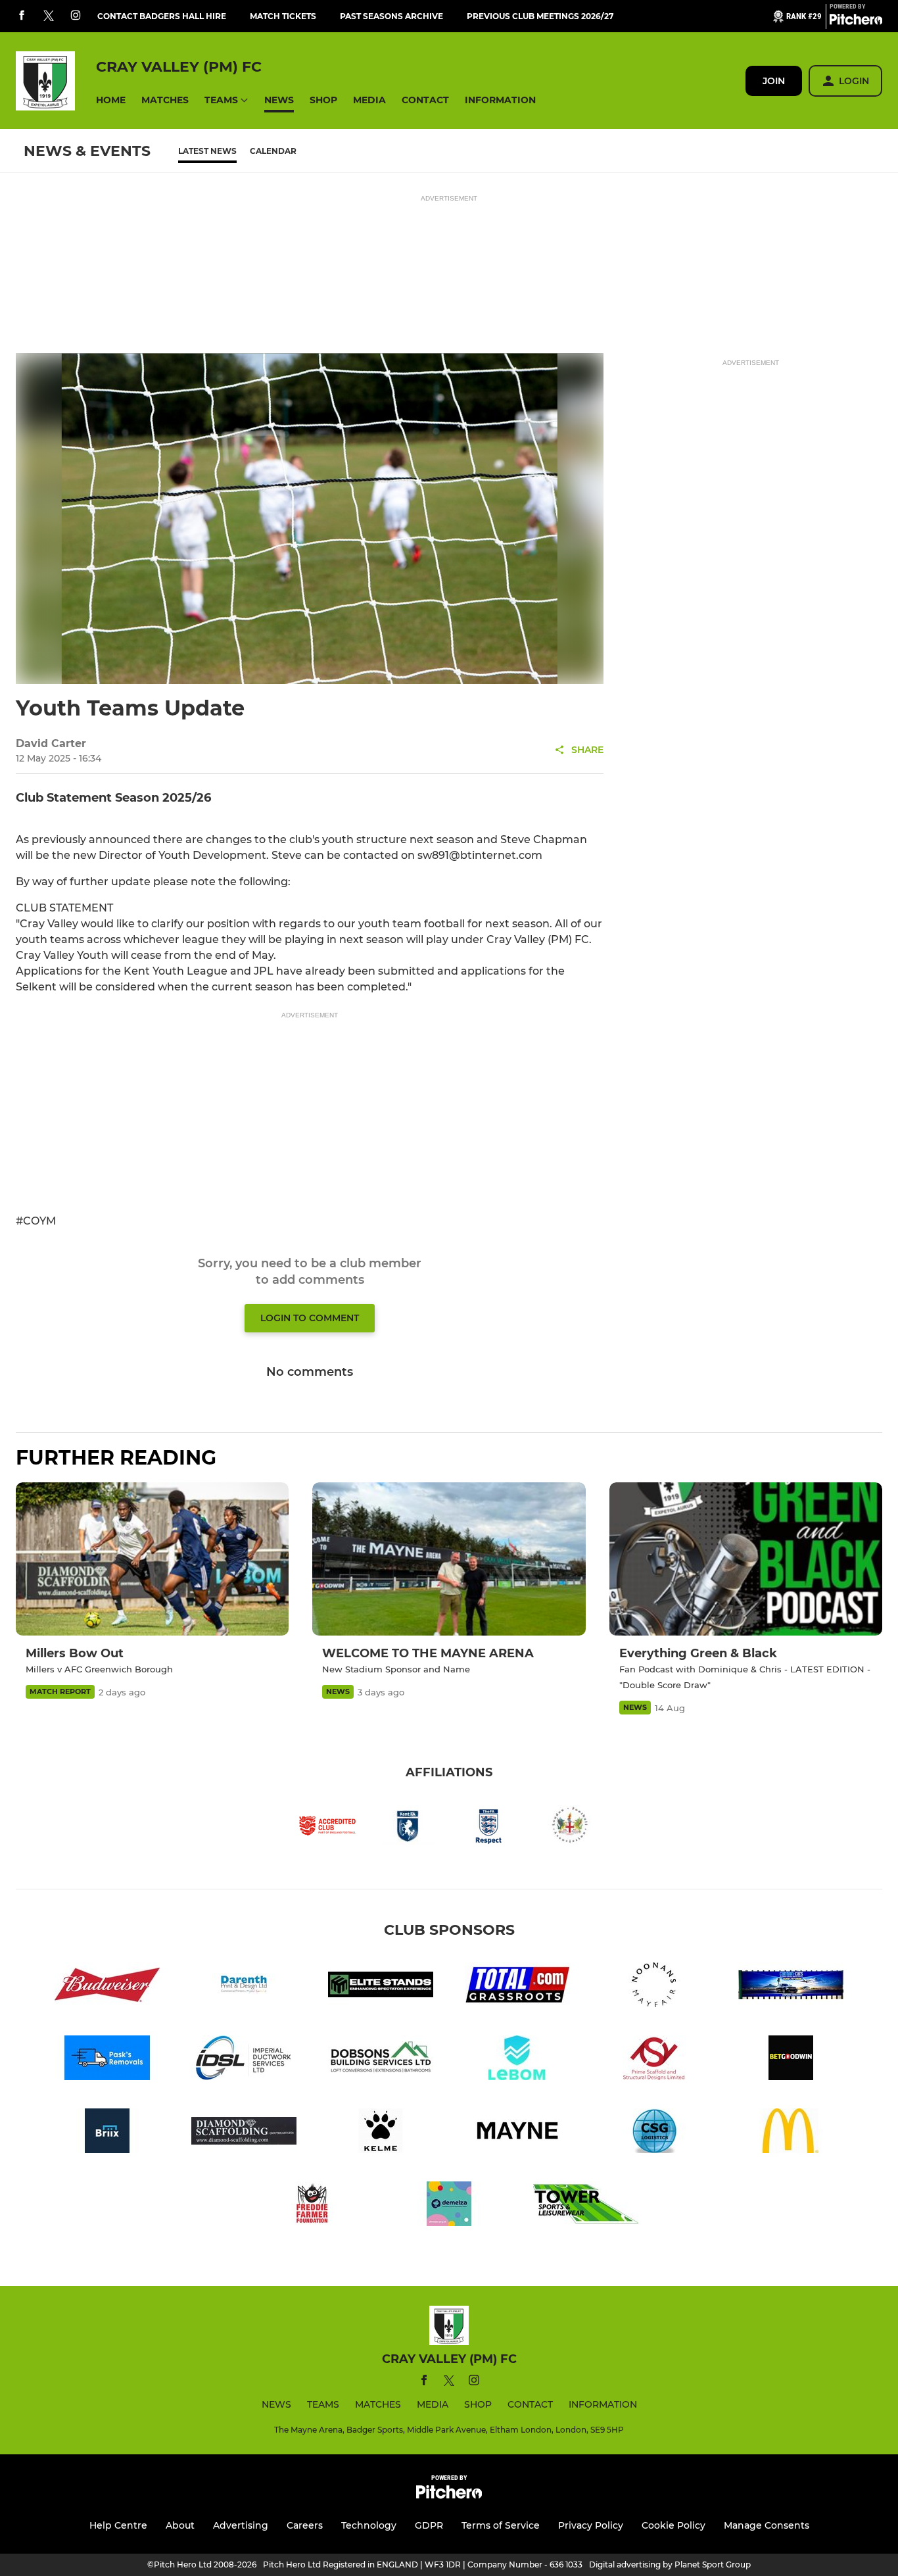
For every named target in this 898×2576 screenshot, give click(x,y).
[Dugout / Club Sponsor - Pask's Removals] (107, 2060)
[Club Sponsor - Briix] (107, 2133)
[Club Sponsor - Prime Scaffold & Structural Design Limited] (654, 2060)
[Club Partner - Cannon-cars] (791, 1987)
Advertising (241, 2525)
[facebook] (22, 16)
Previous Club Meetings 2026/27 (540, 16)
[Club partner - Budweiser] (107, 1987)
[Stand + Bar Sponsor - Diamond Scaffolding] (244, 2133)
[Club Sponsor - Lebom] (517, 2060)
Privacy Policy (591, 2525)
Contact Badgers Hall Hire (162, 16)
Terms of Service (501, 2525)
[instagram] (76, 16)
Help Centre (118, 2525)
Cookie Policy (673, 2525)
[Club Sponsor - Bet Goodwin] (791, 2060)
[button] (111, 100)
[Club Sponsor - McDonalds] (791, 2133)
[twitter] (49, 16)
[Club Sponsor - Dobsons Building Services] (381, 2060)
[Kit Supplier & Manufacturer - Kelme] (381, 2133)
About (180, 2525)
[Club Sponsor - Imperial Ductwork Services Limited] (244, 2060)
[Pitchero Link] (856, 22)
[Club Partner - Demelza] (449, 2206)
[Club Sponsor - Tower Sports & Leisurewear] (586, 2206)
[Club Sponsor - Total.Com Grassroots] (517, 1987)
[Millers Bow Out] (152, 1559)
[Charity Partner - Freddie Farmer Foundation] (312, 2206)
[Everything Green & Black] (746, 1559)
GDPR (429, 2525)
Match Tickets (283, 16)
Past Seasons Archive (391, 16)
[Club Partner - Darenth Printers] (244, 1987)
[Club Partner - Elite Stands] (381, 1987)
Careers (305, 2525)
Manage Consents (767, 2525)
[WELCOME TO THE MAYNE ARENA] (449, 1559)
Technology (369, 2525)
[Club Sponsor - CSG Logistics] (654, 2133)
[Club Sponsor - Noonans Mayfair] (654, 1987)
